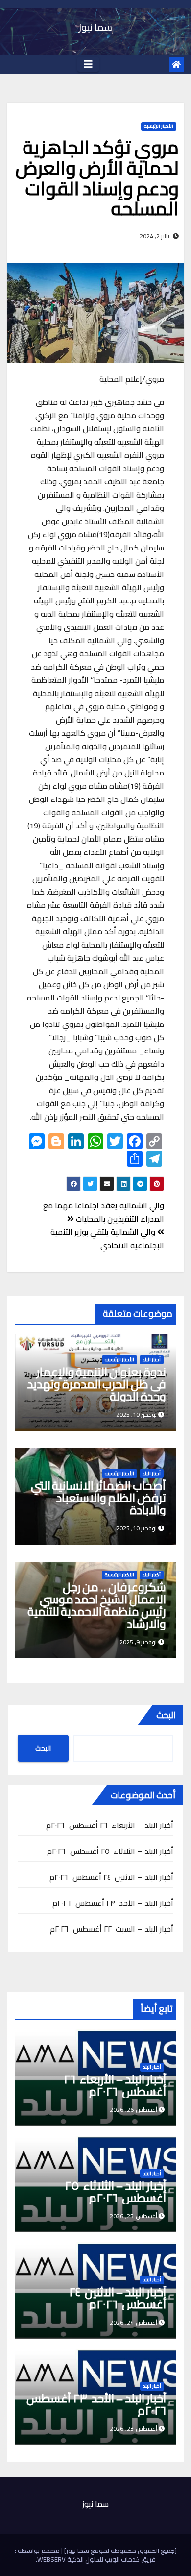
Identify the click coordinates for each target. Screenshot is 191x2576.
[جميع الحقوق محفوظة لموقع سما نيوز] (120, 2551)
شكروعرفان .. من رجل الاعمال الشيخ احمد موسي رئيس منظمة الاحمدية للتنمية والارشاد (97, 1605)
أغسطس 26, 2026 (133, 2110)
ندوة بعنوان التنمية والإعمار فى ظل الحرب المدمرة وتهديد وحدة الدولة (97, 1384)
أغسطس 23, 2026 (133, 2429)
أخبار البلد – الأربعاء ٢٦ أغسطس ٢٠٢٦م (110, 1825)
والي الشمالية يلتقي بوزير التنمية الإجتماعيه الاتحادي (107, 1238)
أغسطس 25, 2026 (133, 2216)
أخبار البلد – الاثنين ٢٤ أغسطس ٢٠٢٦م (111, 1877)
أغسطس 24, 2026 (133, 2322)
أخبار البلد (152, 1360)
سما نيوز (95, 27)
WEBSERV (51, 2559)
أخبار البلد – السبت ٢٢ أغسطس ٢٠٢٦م (112, 1929)
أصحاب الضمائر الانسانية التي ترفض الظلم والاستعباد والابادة (98, 1498)
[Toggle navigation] (88, 64)
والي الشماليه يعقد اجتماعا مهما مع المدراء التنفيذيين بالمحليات (104, 1212)
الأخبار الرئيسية (159, 126)
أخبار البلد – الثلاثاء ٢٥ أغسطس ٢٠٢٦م (110, 1851)
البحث (166, 1715)
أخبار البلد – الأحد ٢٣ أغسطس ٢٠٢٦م (113, 1903)
